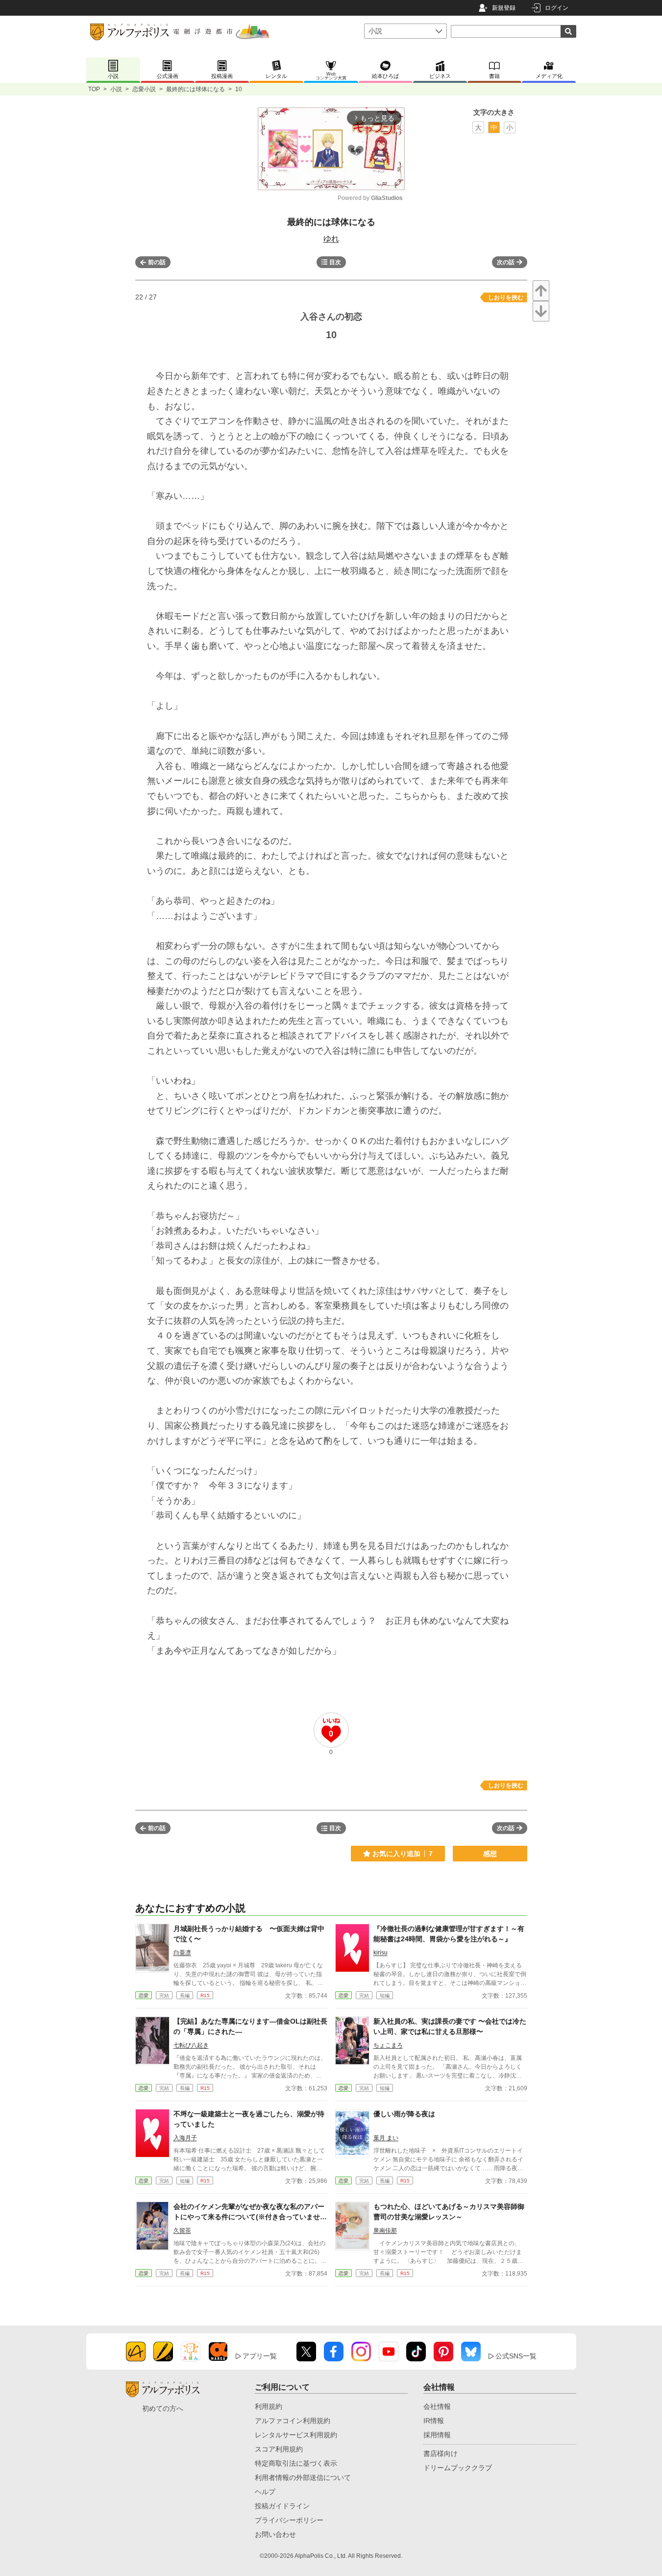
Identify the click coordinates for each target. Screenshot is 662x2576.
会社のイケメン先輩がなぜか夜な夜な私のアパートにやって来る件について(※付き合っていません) (249, 2217)
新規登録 (504, 8)
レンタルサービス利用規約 (296, 2435)
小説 (116, 89)
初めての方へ (163, 2408)
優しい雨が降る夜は (404, 2114)
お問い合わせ (275, 2534)
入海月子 (185, 2138)
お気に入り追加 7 (403, 1854)
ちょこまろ (388, 2045)
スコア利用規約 (279, 2449)
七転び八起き (191, 2045)
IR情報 (434, 2421)
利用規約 (269, 2406)
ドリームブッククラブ (458, 2468)
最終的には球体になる (196, 89)
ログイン (557, 8)
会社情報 (437, 2406)
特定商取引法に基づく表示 (296, 2463)
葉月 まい (386, 2138)
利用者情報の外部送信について (303, 2477)
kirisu (380, 1953)
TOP (94, 89)
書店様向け (441, 2453)
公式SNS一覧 (516, 2356)
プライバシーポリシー (289, 2520)
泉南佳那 (385, 2230)
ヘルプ (265, 2492)
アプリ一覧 (260, 2356)
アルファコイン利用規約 (293, 2421)
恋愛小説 (144, 89)
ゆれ (331, 238)
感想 (490, 1854)
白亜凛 (182, 1953)
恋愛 (144, 1995)
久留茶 (182, 2230)
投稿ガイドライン (282, 2506)
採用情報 (437, 2435)
